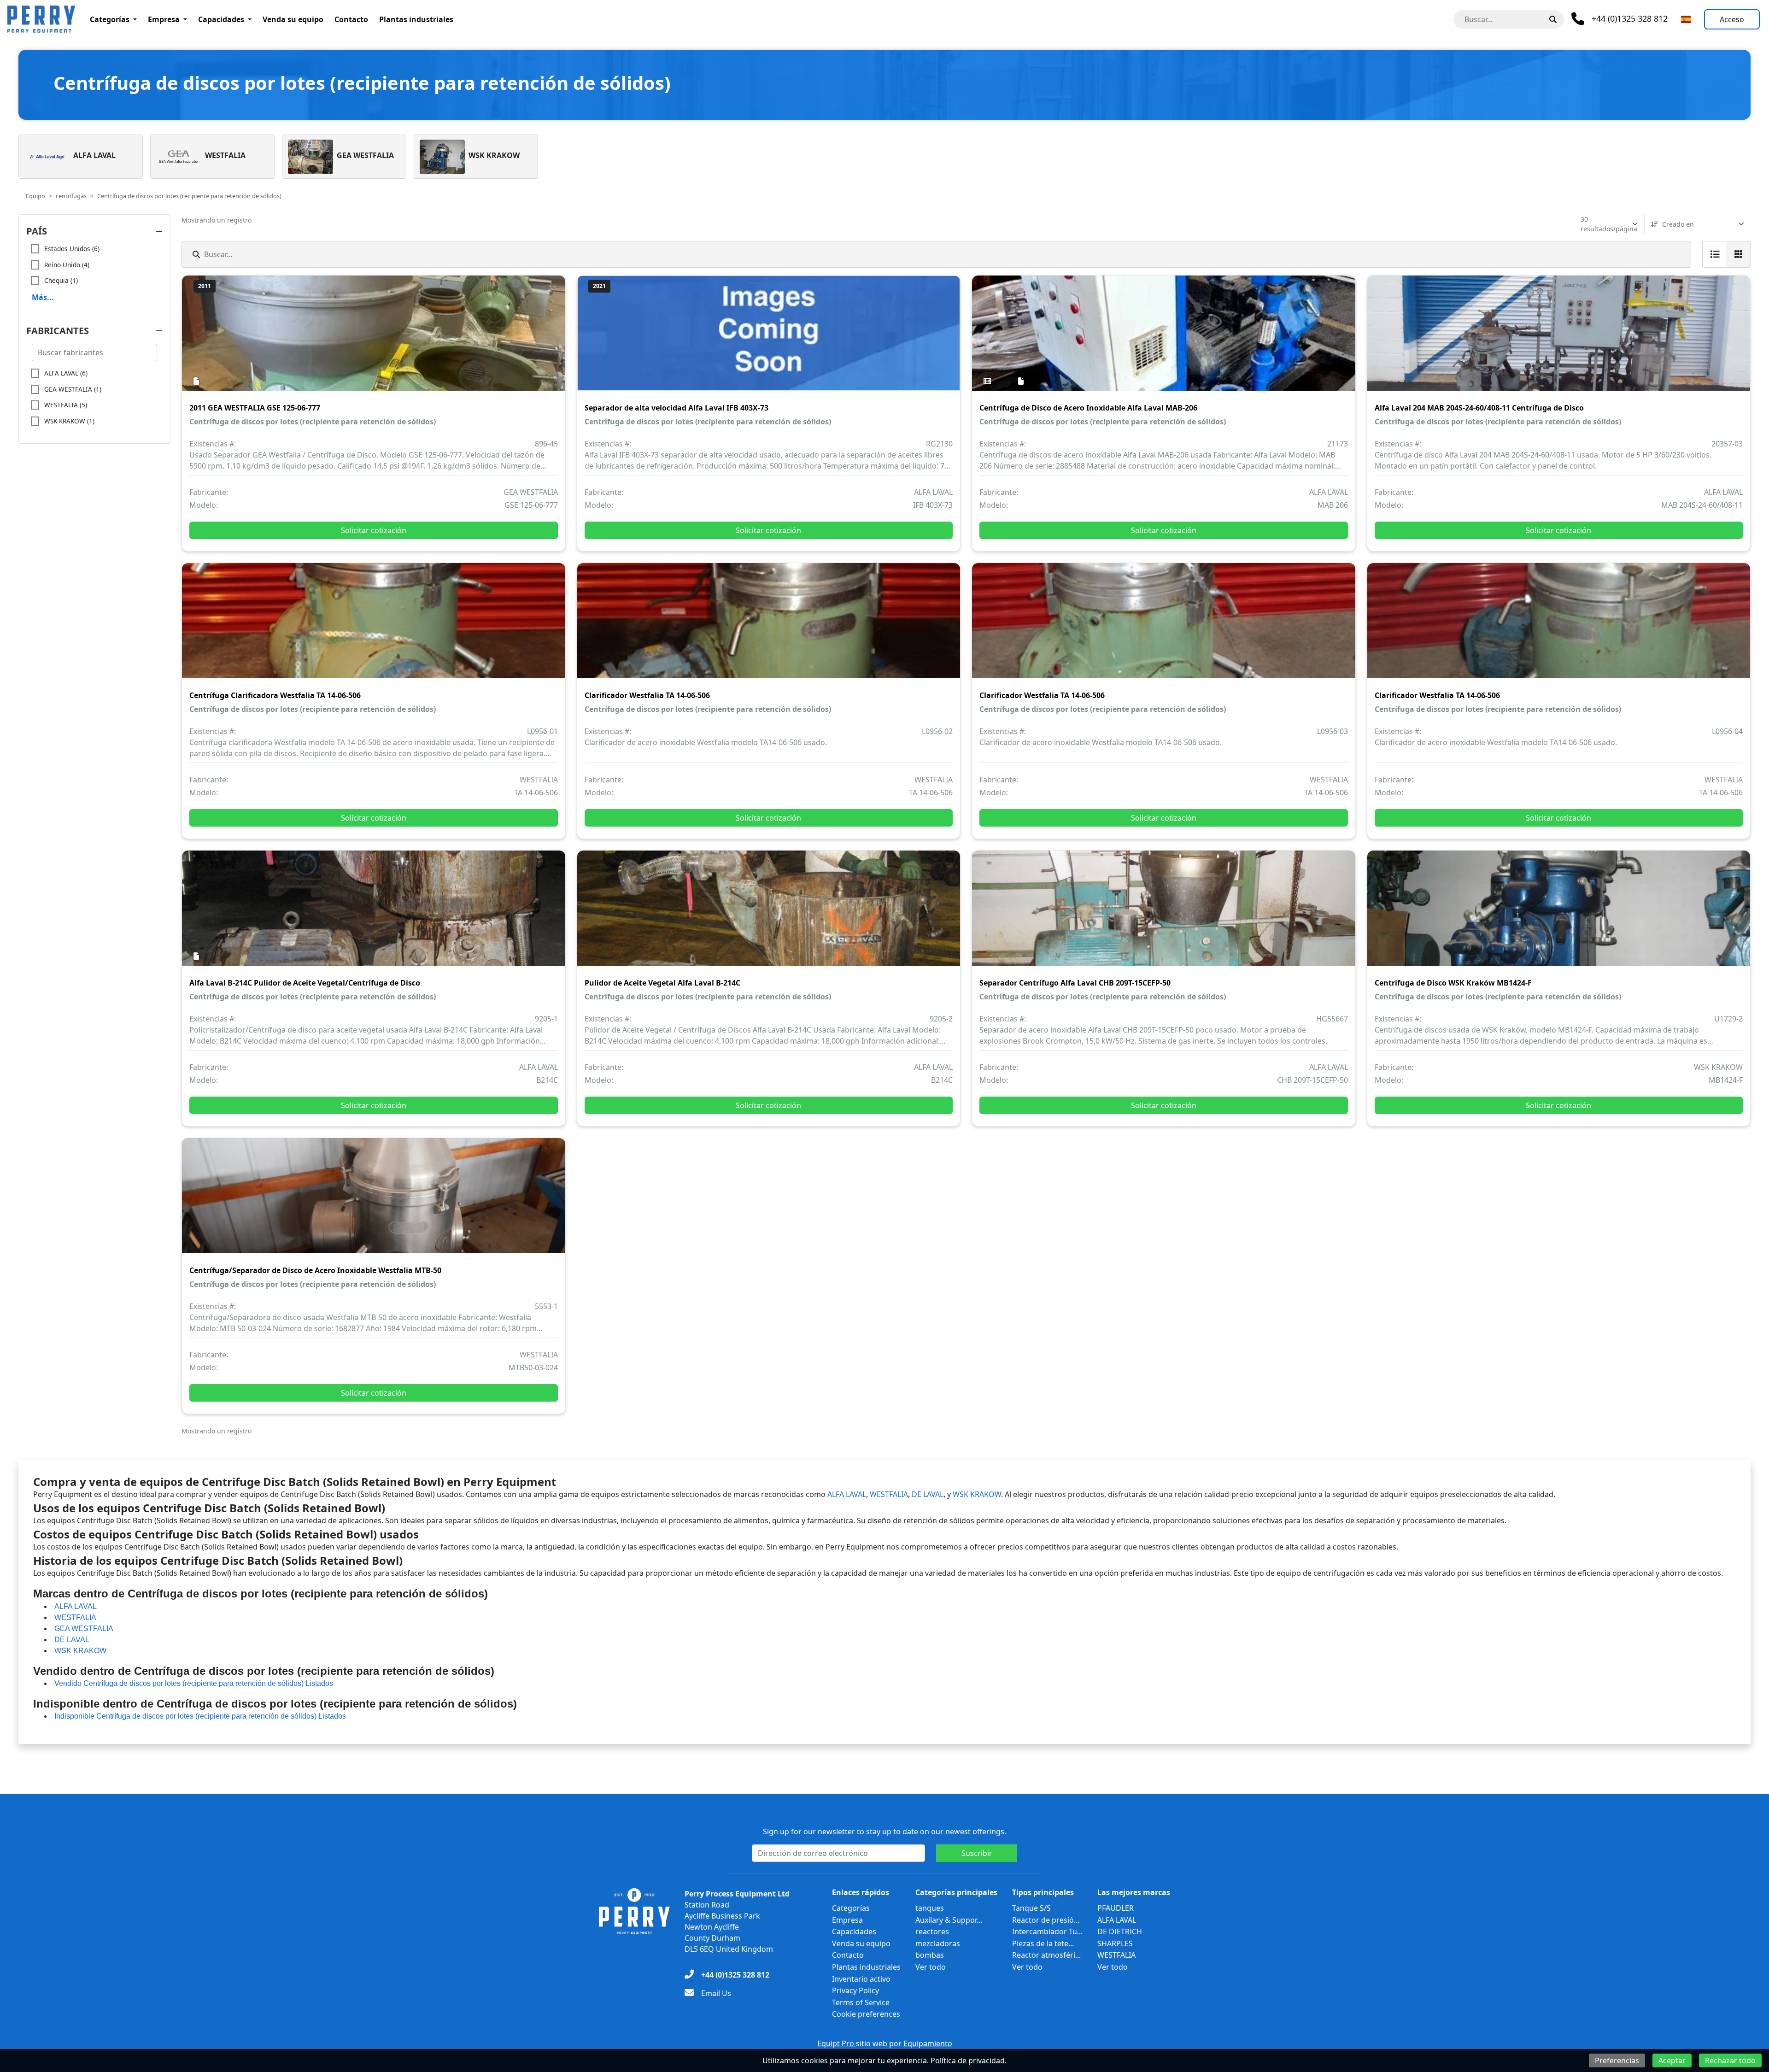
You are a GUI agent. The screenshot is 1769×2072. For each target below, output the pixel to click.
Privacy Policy (855, 1990)
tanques (930, 1908)
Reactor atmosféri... (1046, 1955)
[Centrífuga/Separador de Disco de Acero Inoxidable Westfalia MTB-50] (374, 1202)
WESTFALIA (889, 1494)
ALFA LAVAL (847, 1494)
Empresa (164, 19)
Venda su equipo (293, 19)
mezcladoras (938, 1943)
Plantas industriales (416, 19)
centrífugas (71, 196)
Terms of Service (861, 2002)
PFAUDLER (1116, 1908)
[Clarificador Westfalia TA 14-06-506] (769, 627)
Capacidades (221, 19)
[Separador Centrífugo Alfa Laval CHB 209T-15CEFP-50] (1164, 915)
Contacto (351, 19)
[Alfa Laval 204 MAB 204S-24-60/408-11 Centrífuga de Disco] (1559, 340)
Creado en (1678, 224)
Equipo (35, 196)
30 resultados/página (1609, 224)
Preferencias (1617, 2060)
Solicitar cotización (374, 530)
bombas (930, 1955)
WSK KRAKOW (977, 1494)
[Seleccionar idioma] (1686, 19)
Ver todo (931, 1967)
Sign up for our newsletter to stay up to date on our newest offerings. (884, 1831)
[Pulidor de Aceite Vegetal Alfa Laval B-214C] (769, 915)
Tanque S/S (1031, 1908)
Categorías (110, 19)
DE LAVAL (928, 1494)
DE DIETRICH (1120, 1931)
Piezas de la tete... (1043, 1943)
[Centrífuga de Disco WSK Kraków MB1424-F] (1559, 915)
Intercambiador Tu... (1047, 1931)
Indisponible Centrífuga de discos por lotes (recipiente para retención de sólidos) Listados (200, 1716)
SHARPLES (1115, 1943)
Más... (43, 297)
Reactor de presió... (1046, 1920)
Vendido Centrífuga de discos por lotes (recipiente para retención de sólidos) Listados (194, 1683)
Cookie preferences (866, 2014)
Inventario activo (861, 1979)
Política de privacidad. (969, 2060)
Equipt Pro (837, 2043)
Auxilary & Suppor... (949, 1920)
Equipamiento (928, 2043)
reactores (932, 1931)
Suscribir (977, 1853)
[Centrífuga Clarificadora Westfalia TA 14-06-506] (374, 627)
